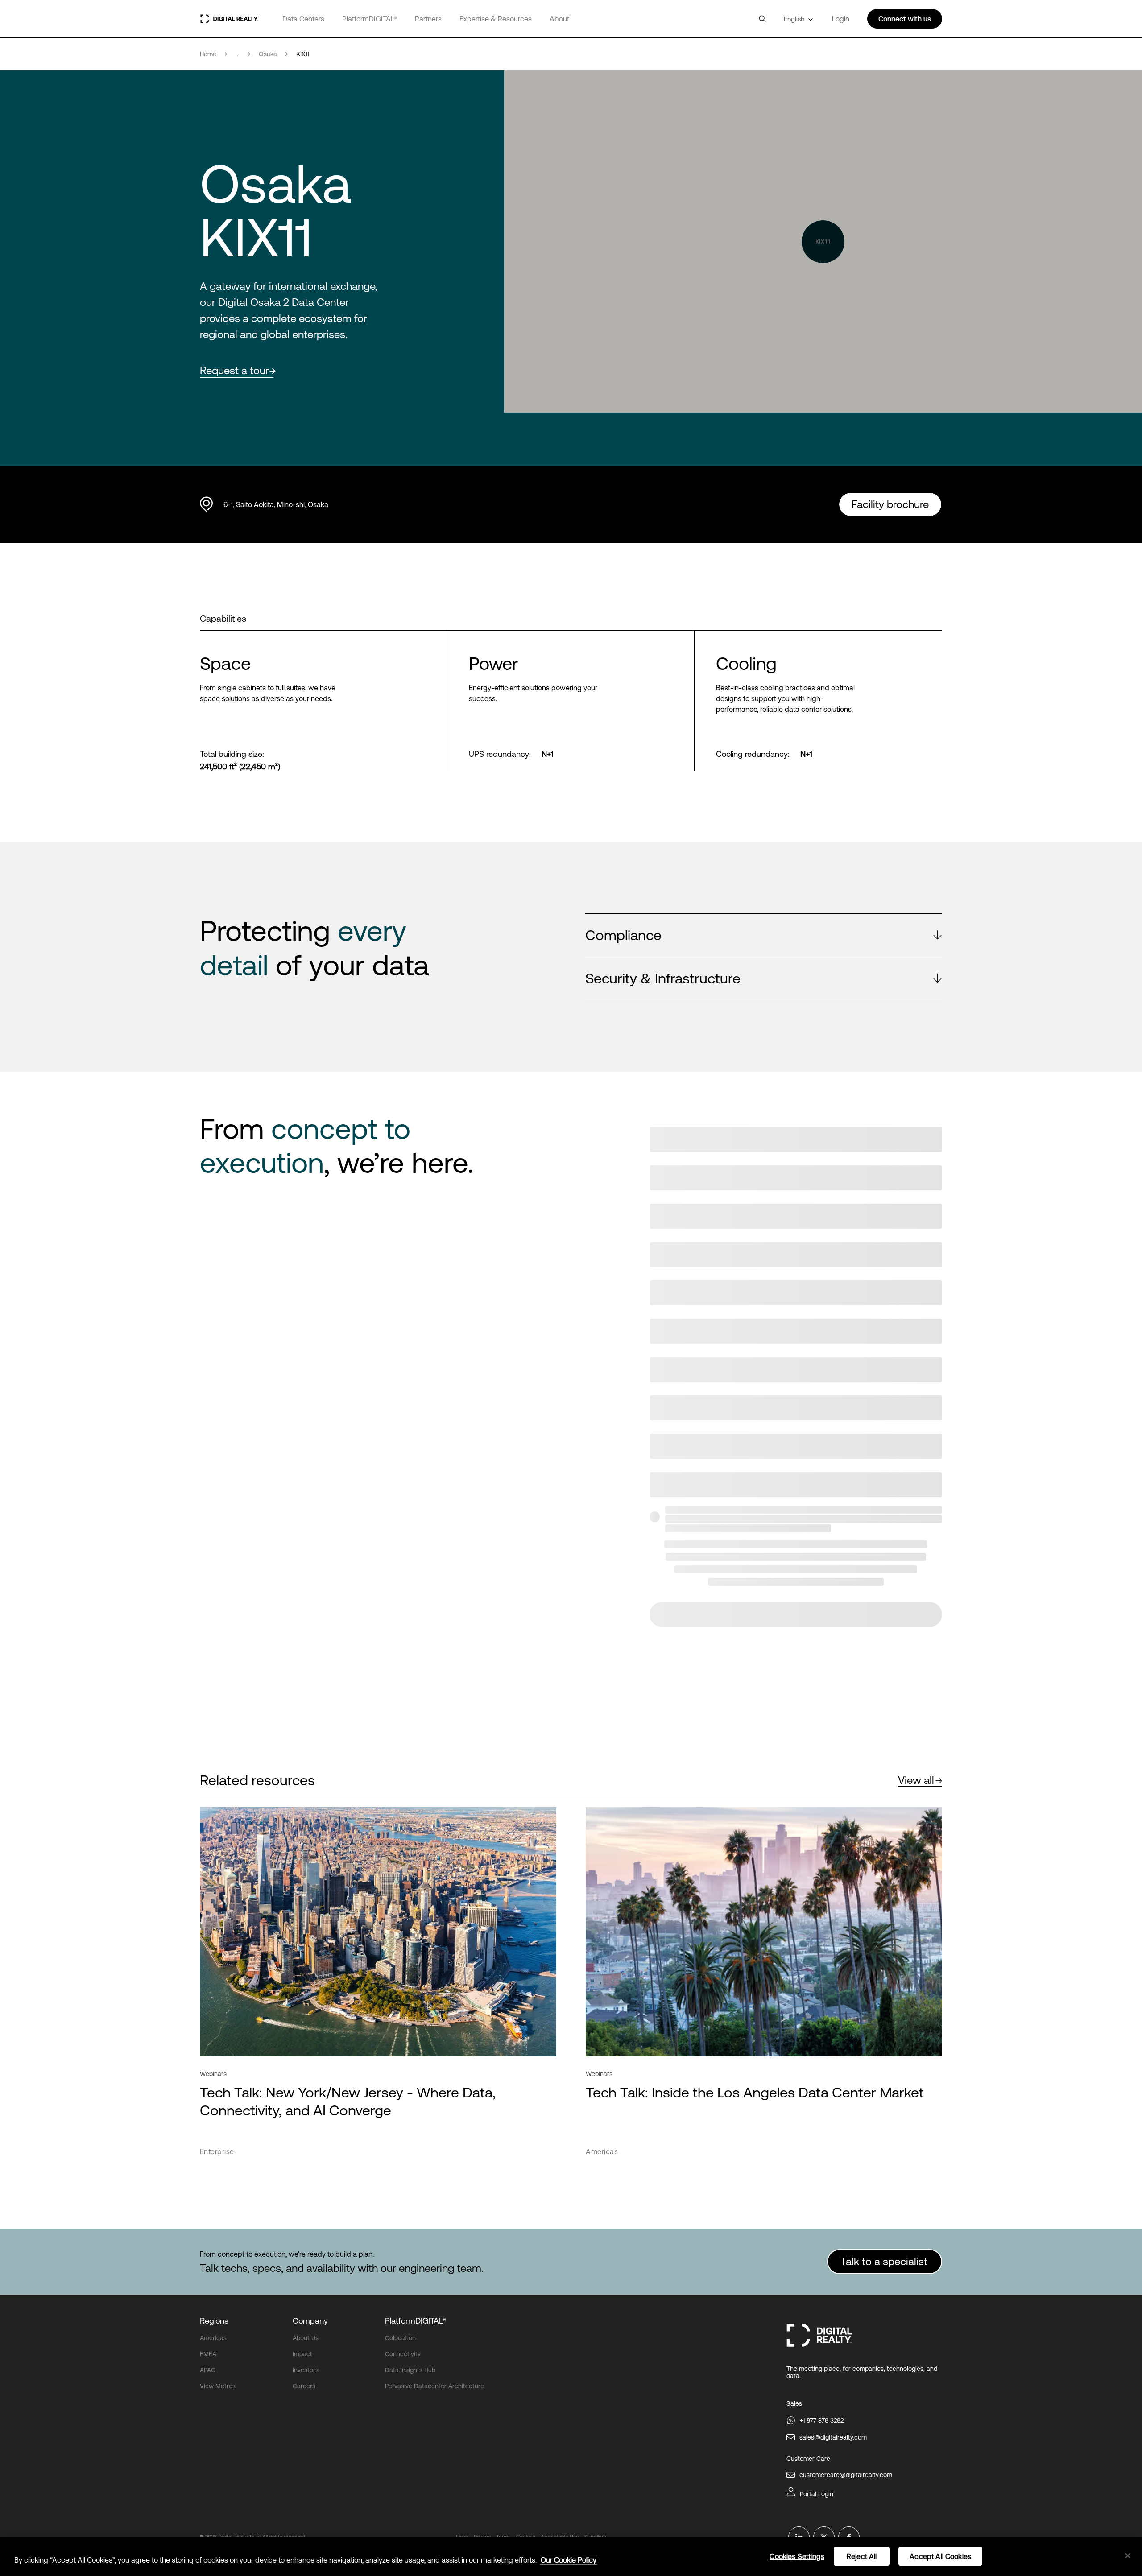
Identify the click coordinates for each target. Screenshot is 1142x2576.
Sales (794, 2403)
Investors (306, 2370)
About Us (306, 2338)
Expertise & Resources (496, 19)
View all (916, 1780)
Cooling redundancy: (753, 754)
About (559, 19)
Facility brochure (890, 504)
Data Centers (303, 19)
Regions (214, 2321)
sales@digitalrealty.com (833, 2437)
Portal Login (817, 2494)
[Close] (1128, 2556)
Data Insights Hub (410, 2370)
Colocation (400, 2338)
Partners (428, 19)
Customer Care (808, 2459)
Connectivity (403, 2354)
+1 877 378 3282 (822, 2420)
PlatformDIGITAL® (370, 19)
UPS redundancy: (500, 754)
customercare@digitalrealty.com (846, 2475)
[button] (764, 935)
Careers (304, 2386)
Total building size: (232, 754)
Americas (213, 2338)
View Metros (218, 2386)
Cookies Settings (797, 2556)
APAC (208, 2370)
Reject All (862, 2556)
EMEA (208, 2354)
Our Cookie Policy (569, 2560)
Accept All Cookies (940, 2556)
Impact (302, 2354)
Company (310, 2321)
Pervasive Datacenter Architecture (434, 2386)
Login (841, 19)
